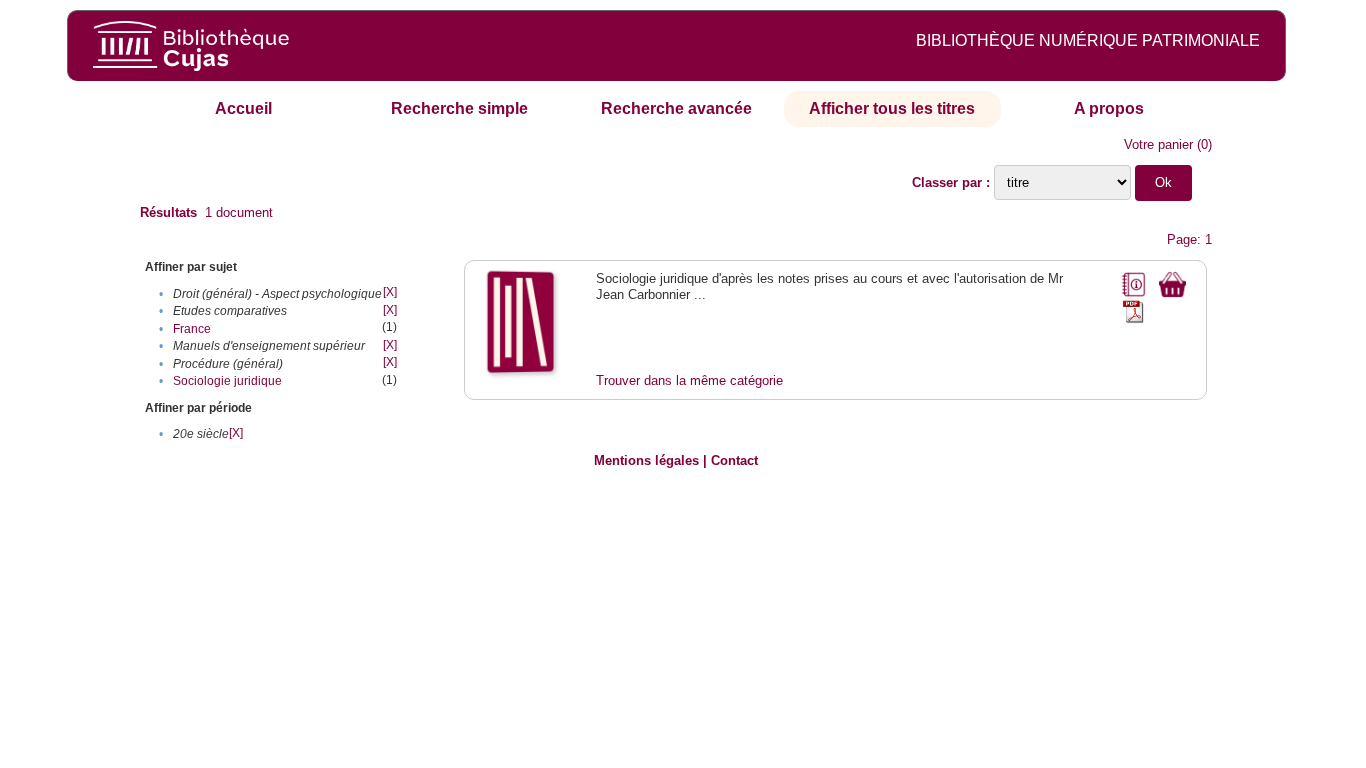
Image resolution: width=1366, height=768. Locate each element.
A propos (1109, 108)
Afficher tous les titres (892, 108)
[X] (390, 292)
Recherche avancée (676, 108)
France (192, 329)
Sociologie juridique (227, 381)
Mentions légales (646, 460)
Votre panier (1158, 144)
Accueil (243, 108)
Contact (734, 460)
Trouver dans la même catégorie (689, 380)
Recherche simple (459, 108)
